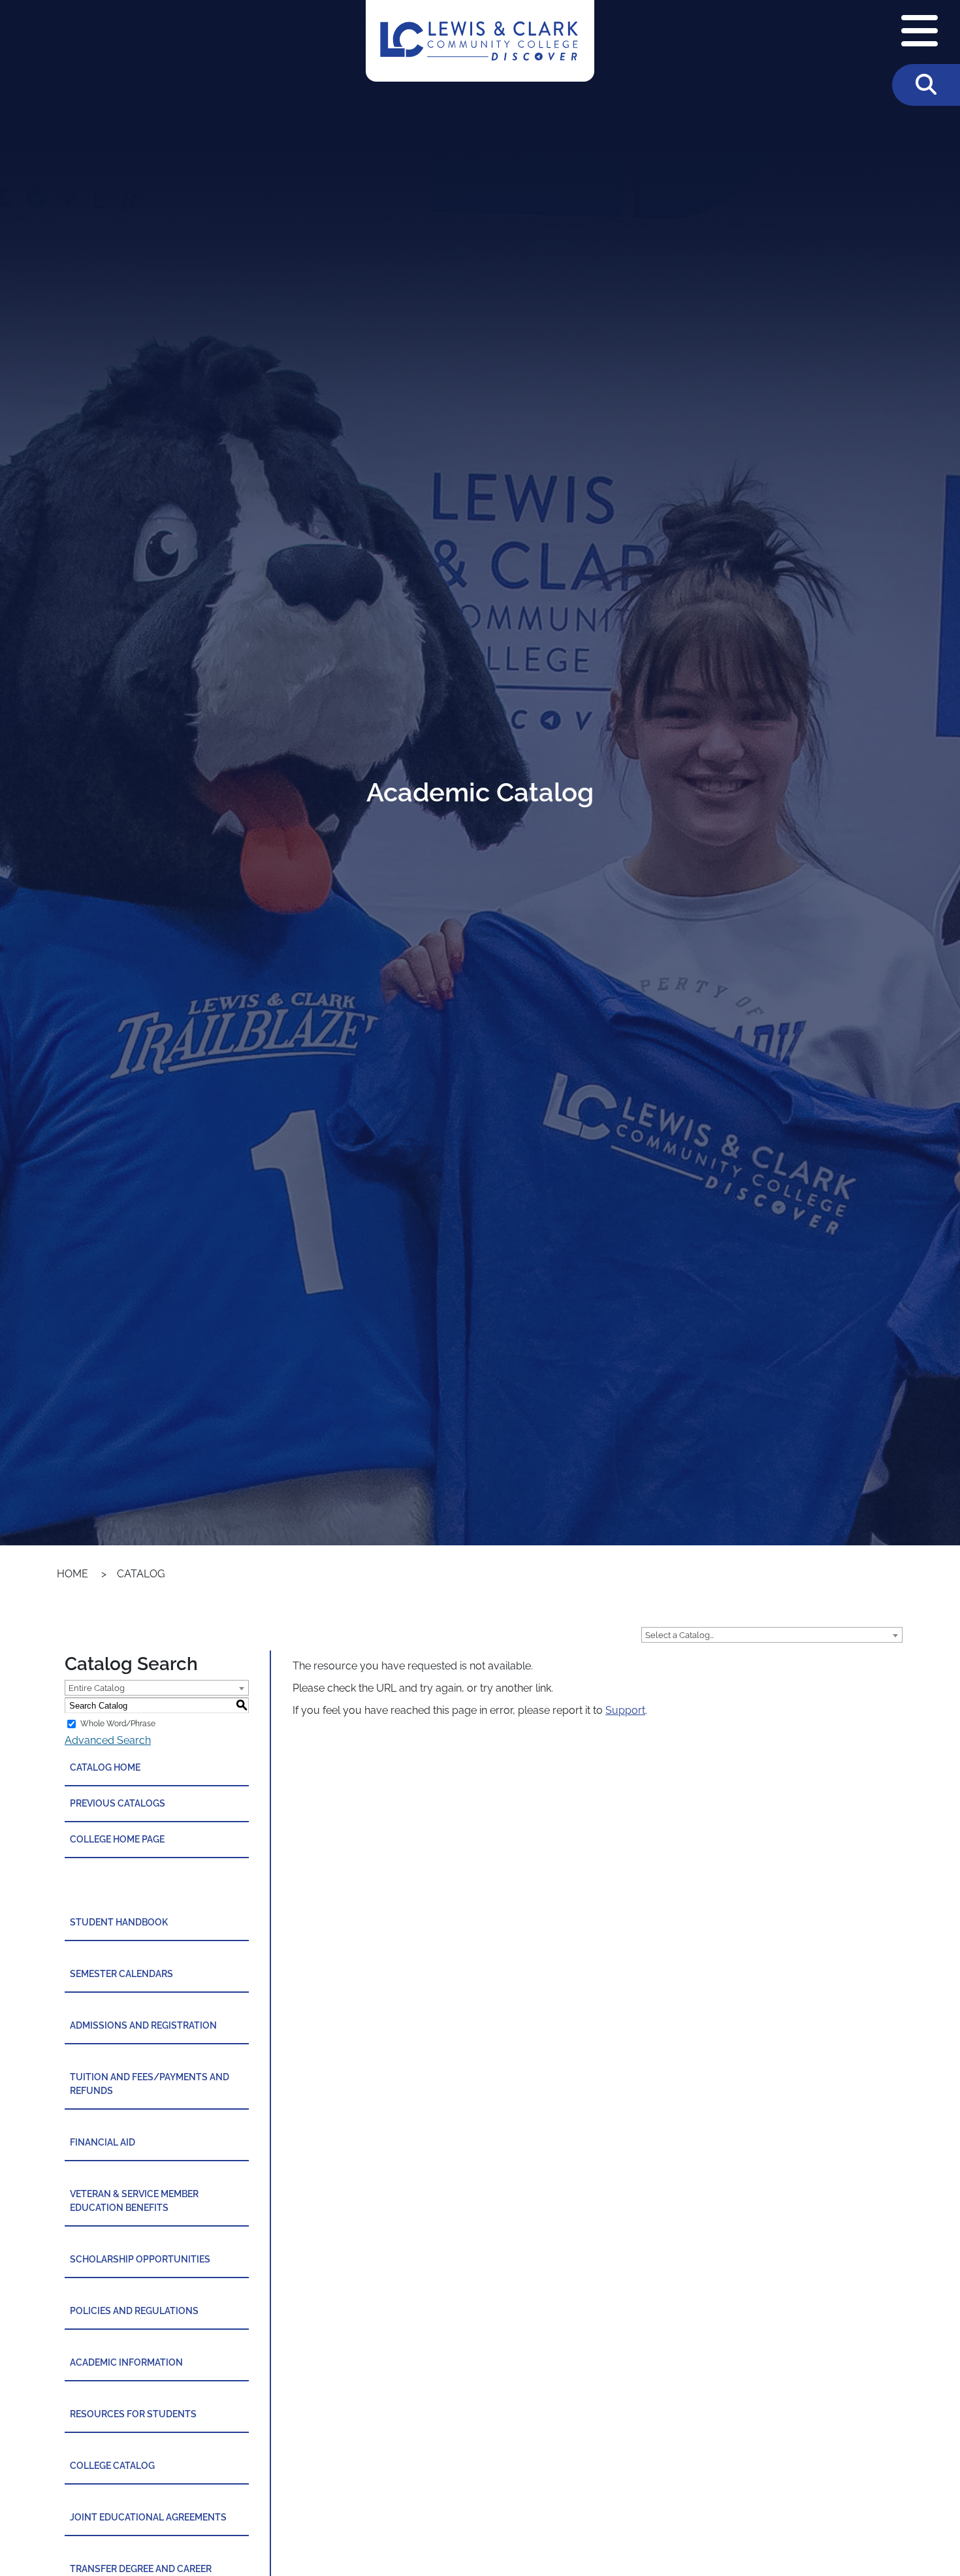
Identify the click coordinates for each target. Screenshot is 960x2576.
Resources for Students (133, 2414)
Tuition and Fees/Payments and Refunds (150, 2084)
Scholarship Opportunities (140, 2259)
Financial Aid (103, 2142)
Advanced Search (108, 1740)
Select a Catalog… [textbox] (680, 1635)
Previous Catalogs (118, 1803)
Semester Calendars (121, 1974)
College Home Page (117, 1839)
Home (72, 1574)
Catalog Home (105, 1767)
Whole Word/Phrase (118, 1724)
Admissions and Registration (143, 2025)
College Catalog (112, 2466)
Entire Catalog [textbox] (97, 1688)
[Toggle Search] (926, 85)
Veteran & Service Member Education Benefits (134, 2201)
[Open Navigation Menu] (920, 32)
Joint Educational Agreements (148, 2517)
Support (625, 1710)
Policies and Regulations (134, 2311)
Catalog (141, 1574)
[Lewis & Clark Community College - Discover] (480, 41)
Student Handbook (119, 1922)
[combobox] (772, 1635)
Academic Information (126, 2362)
